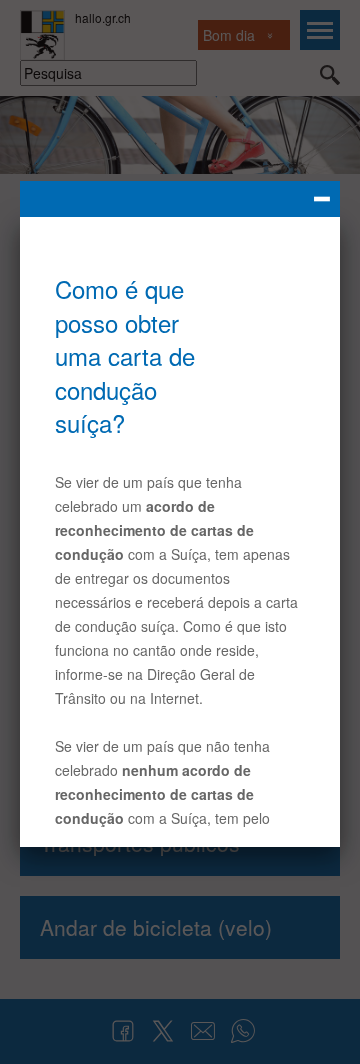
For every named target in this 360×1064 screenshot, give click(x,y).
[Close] (180, 199)
